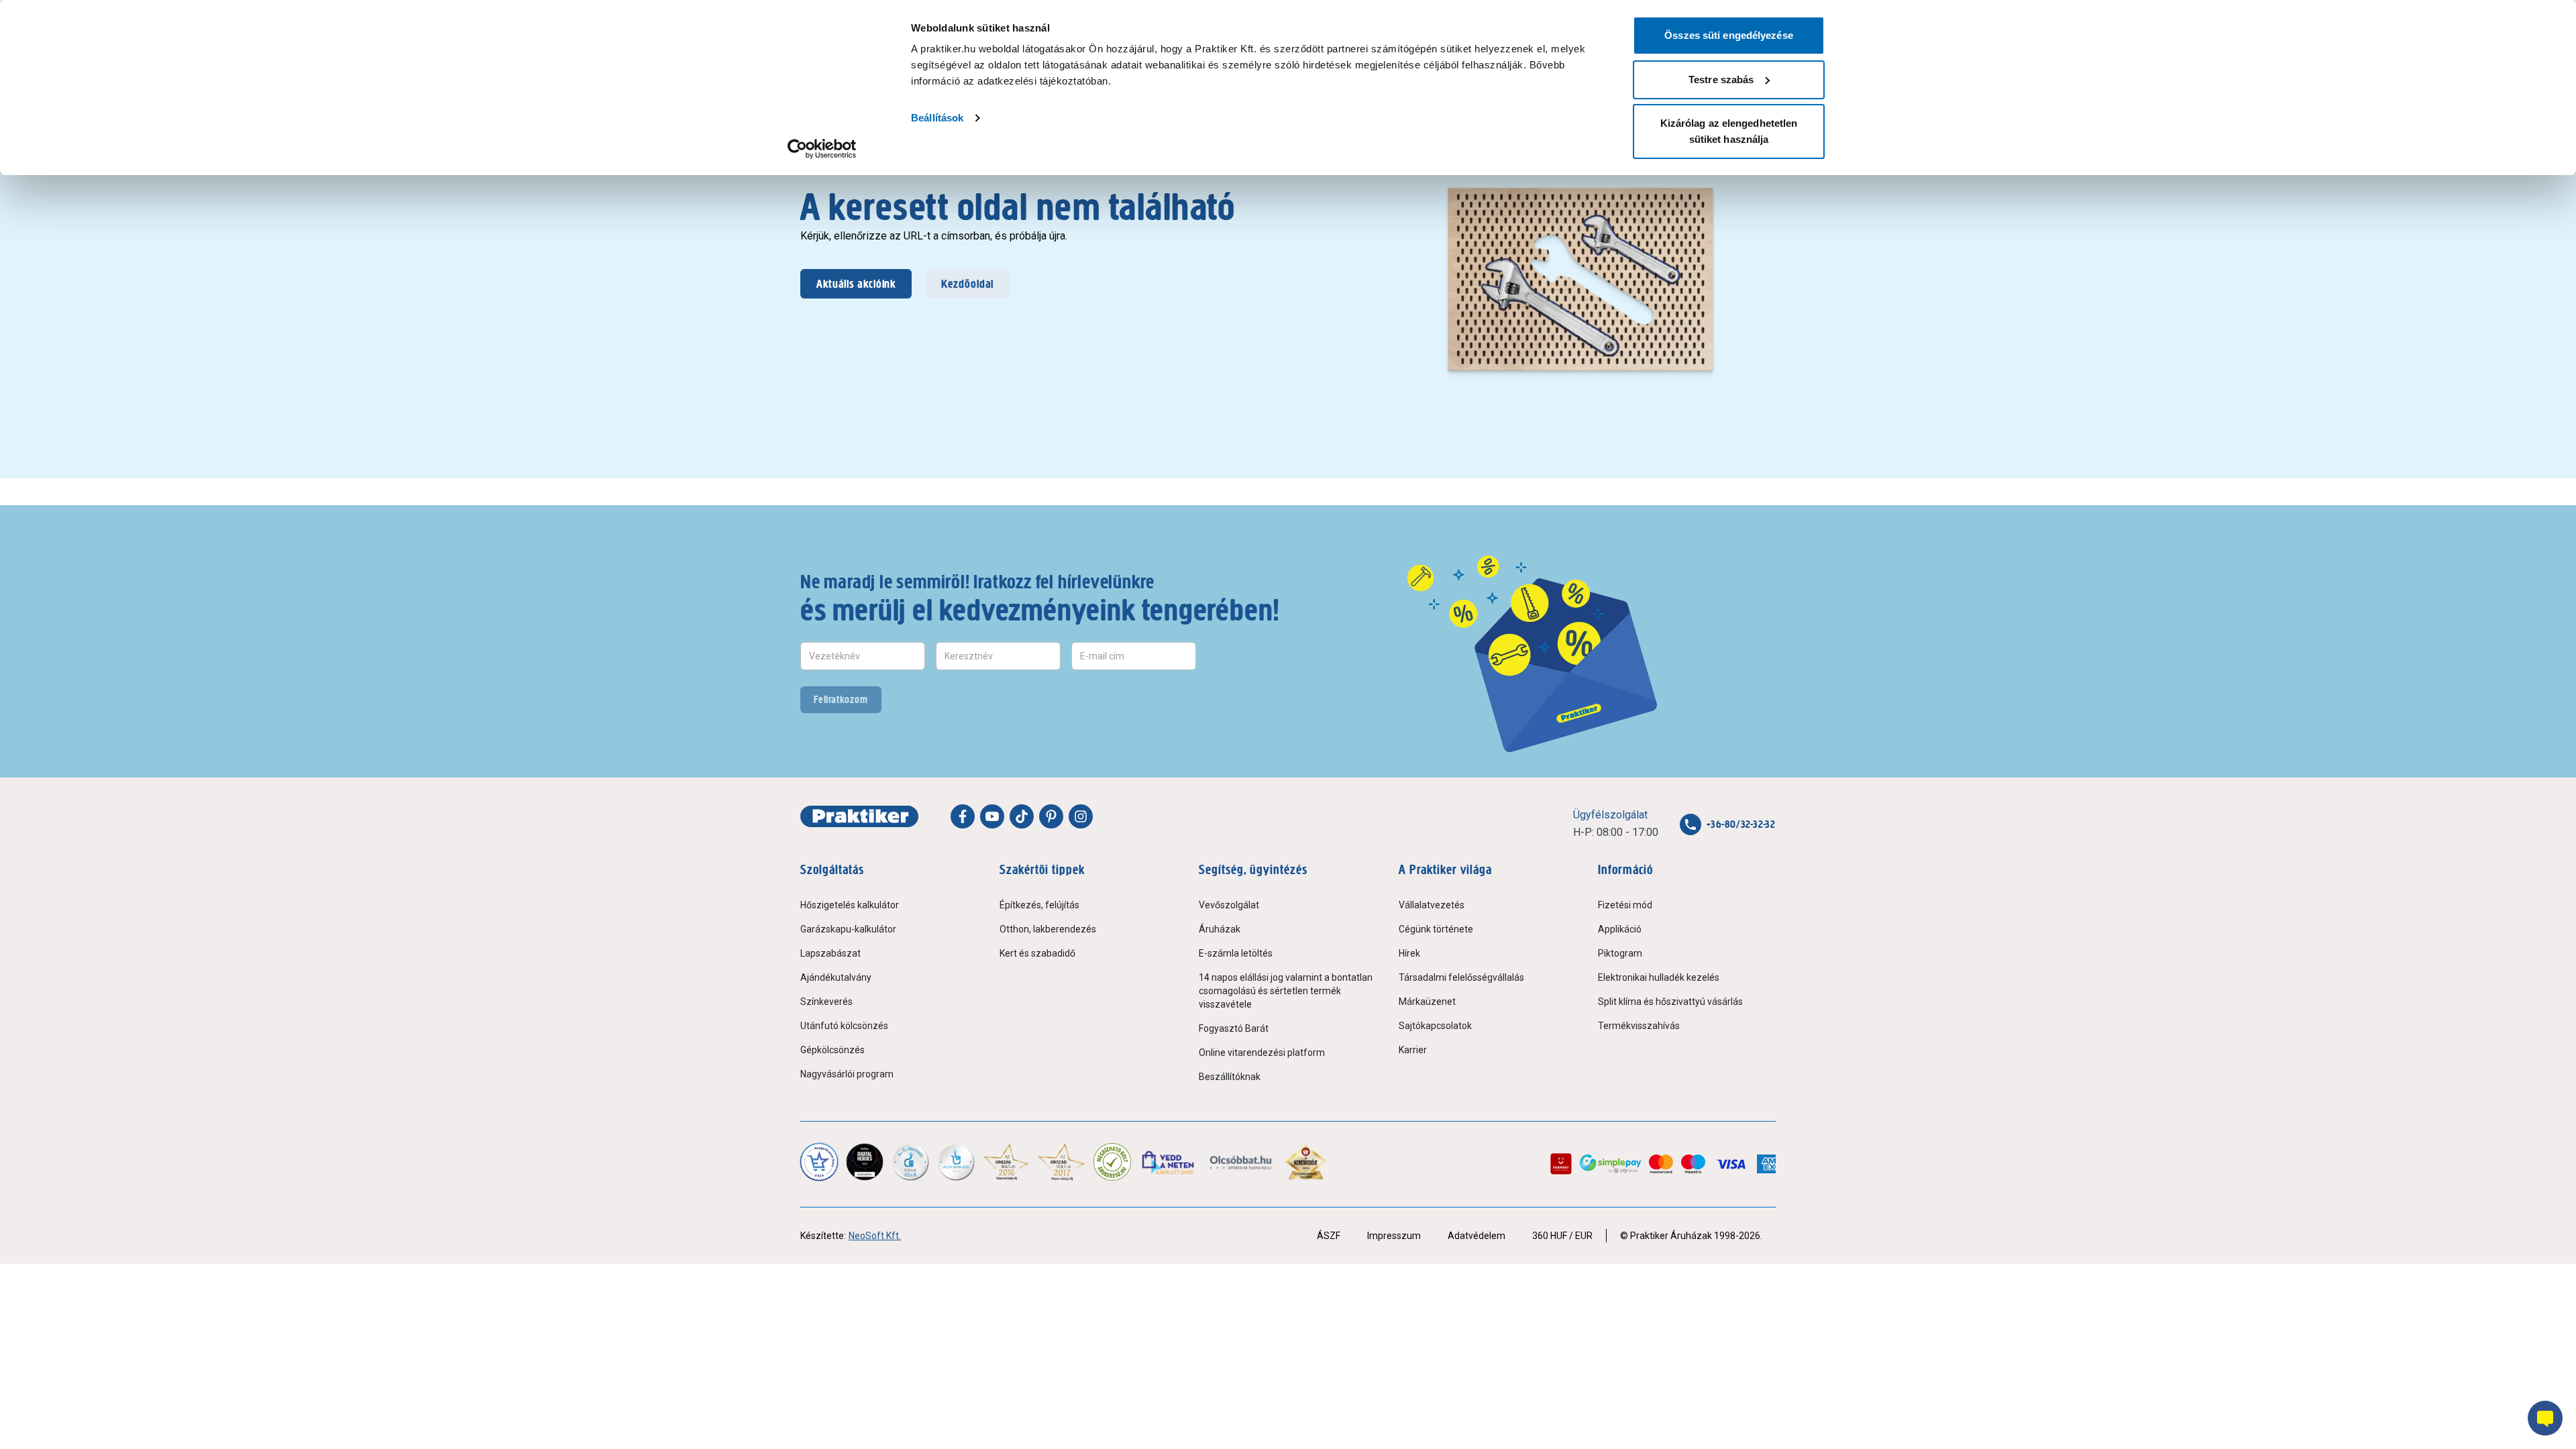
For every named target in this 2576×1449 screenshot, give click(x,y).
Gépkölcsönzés (833, 1050)
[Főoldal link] (859, 816)
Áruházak (1220, 929)
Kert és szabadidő (1037, 953)
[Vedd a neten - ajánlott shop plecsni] (1169, 1162)
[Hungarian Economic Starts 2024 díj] (819, 1162)
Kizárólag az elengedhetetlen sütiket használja (1729, 131)
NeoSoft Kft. (875, 1236)
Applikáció (1620, 929)
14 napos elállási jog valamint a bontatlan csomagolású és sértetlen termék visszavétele (1286, 991)
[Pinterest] (1051, 816)
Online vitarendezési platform (1262, 1053)
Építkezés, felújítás (1039, 905)
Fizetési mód (1625, 905)
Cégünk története (1436, 929)
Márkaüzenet (1427, 1002)
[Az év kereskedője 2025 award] (1306, 1162)
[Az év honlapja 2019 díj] (956, 1162)
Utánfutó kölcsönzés (844, 1026)
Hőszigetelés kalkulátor (850, 905)
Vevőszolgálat (1229, 905)
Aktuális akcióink (856, 284)
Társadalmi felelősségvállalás (1461, 977)
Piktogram (1620, 953)
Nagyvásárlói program (847, 1074)
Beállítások (937, 118)
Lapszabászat (830, 953)
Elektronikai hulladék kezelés (1659, 977)
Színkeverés (826, 1002)
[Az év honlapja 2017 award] (1062, 1162)
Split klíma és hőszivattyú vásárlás (1670, 1002)
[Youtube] (992, 816)
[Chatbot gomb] (2545, 1418)
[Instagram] (1081, 816)
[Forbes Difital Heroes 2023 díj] (865, 1162)
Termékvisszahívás (1639, 1026)
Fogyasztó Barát (1234, 1028)
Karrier (1413, 1050)
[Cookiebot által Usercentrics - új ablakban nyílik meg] (822, 149)
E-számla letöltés (1236, 953)
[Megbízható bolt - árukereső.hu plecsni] (1112, 1162)
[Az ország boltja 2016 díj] (1006, 1162)
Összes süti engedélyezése (1729, 35)
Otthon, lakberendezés (1048, 929)
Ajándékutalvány (836, 977)
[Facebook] (963, 816)
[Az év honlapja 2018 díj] (910, 1162)
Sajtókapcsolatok (1435, 1026)
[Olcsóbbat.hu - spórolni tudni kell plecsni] (1241, 1162)
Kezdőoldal (967, 284)
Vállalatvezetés (1432, 905)
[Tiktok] (1022, 816)
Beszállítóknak (1230, 1077)
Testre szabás (1721, 79)
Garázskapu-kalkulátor (848, 929)
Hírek (1409, 953)
